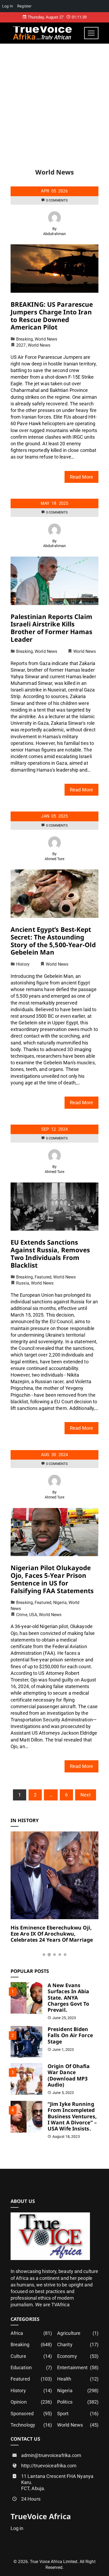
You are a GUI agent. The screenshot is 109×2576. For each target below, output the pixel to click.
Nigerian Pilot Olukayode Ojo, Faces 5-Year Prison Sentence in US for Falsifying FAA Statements (52, 1579)
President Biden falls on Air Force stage (70, 2035)
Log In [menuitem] (8, 6)
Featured (43, 1277)
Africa (31, 2333)
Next (85, 1795)
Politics (78, 2402)
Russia (23, 1283)
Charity (78, 2344)
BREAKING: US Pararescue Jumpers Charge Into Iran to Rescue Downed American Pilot (52, 316)
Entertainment (78, 2368)
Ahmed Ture (55, 859)
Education (31, 2368)
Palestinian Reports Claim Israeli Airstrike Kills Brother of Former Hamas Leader (52, 628)
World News (46, 339)
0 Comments (57, 200)
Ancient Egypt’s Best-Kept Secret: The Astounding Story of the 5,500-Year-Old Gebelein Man (53, 941)
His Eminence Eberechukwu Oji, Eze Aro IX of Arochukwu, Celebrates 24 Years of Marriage (52, 1934)
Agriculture (78, 2333)
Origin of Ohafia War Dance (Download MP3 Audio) (69, 2075)
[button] (44, 1955)
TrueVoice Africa (41, 2516)
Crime (22, 1615)
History (23, 964)
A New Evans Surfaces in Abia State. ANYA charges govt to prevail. (69, 1997)
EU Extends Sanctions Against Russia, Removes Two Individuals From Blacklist (50, 1253)
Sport (78, 2414)
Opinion (31, 2402)
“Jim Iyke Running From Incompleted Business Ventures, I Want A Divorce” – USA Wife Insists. (72, 2116)
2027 (21, 345)
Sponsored (31, 2414)
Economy (78, 2356)
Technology (31, 2425)
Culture (31, 2356)
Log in (17, 2528)
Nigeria (60, 1603)
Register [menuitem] (24, 6)
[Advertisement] (54, 101)
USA (33, 1615)
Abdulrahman (54, 234)
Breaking (24, 339)
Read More (81, 477)
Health (78, 2379)
